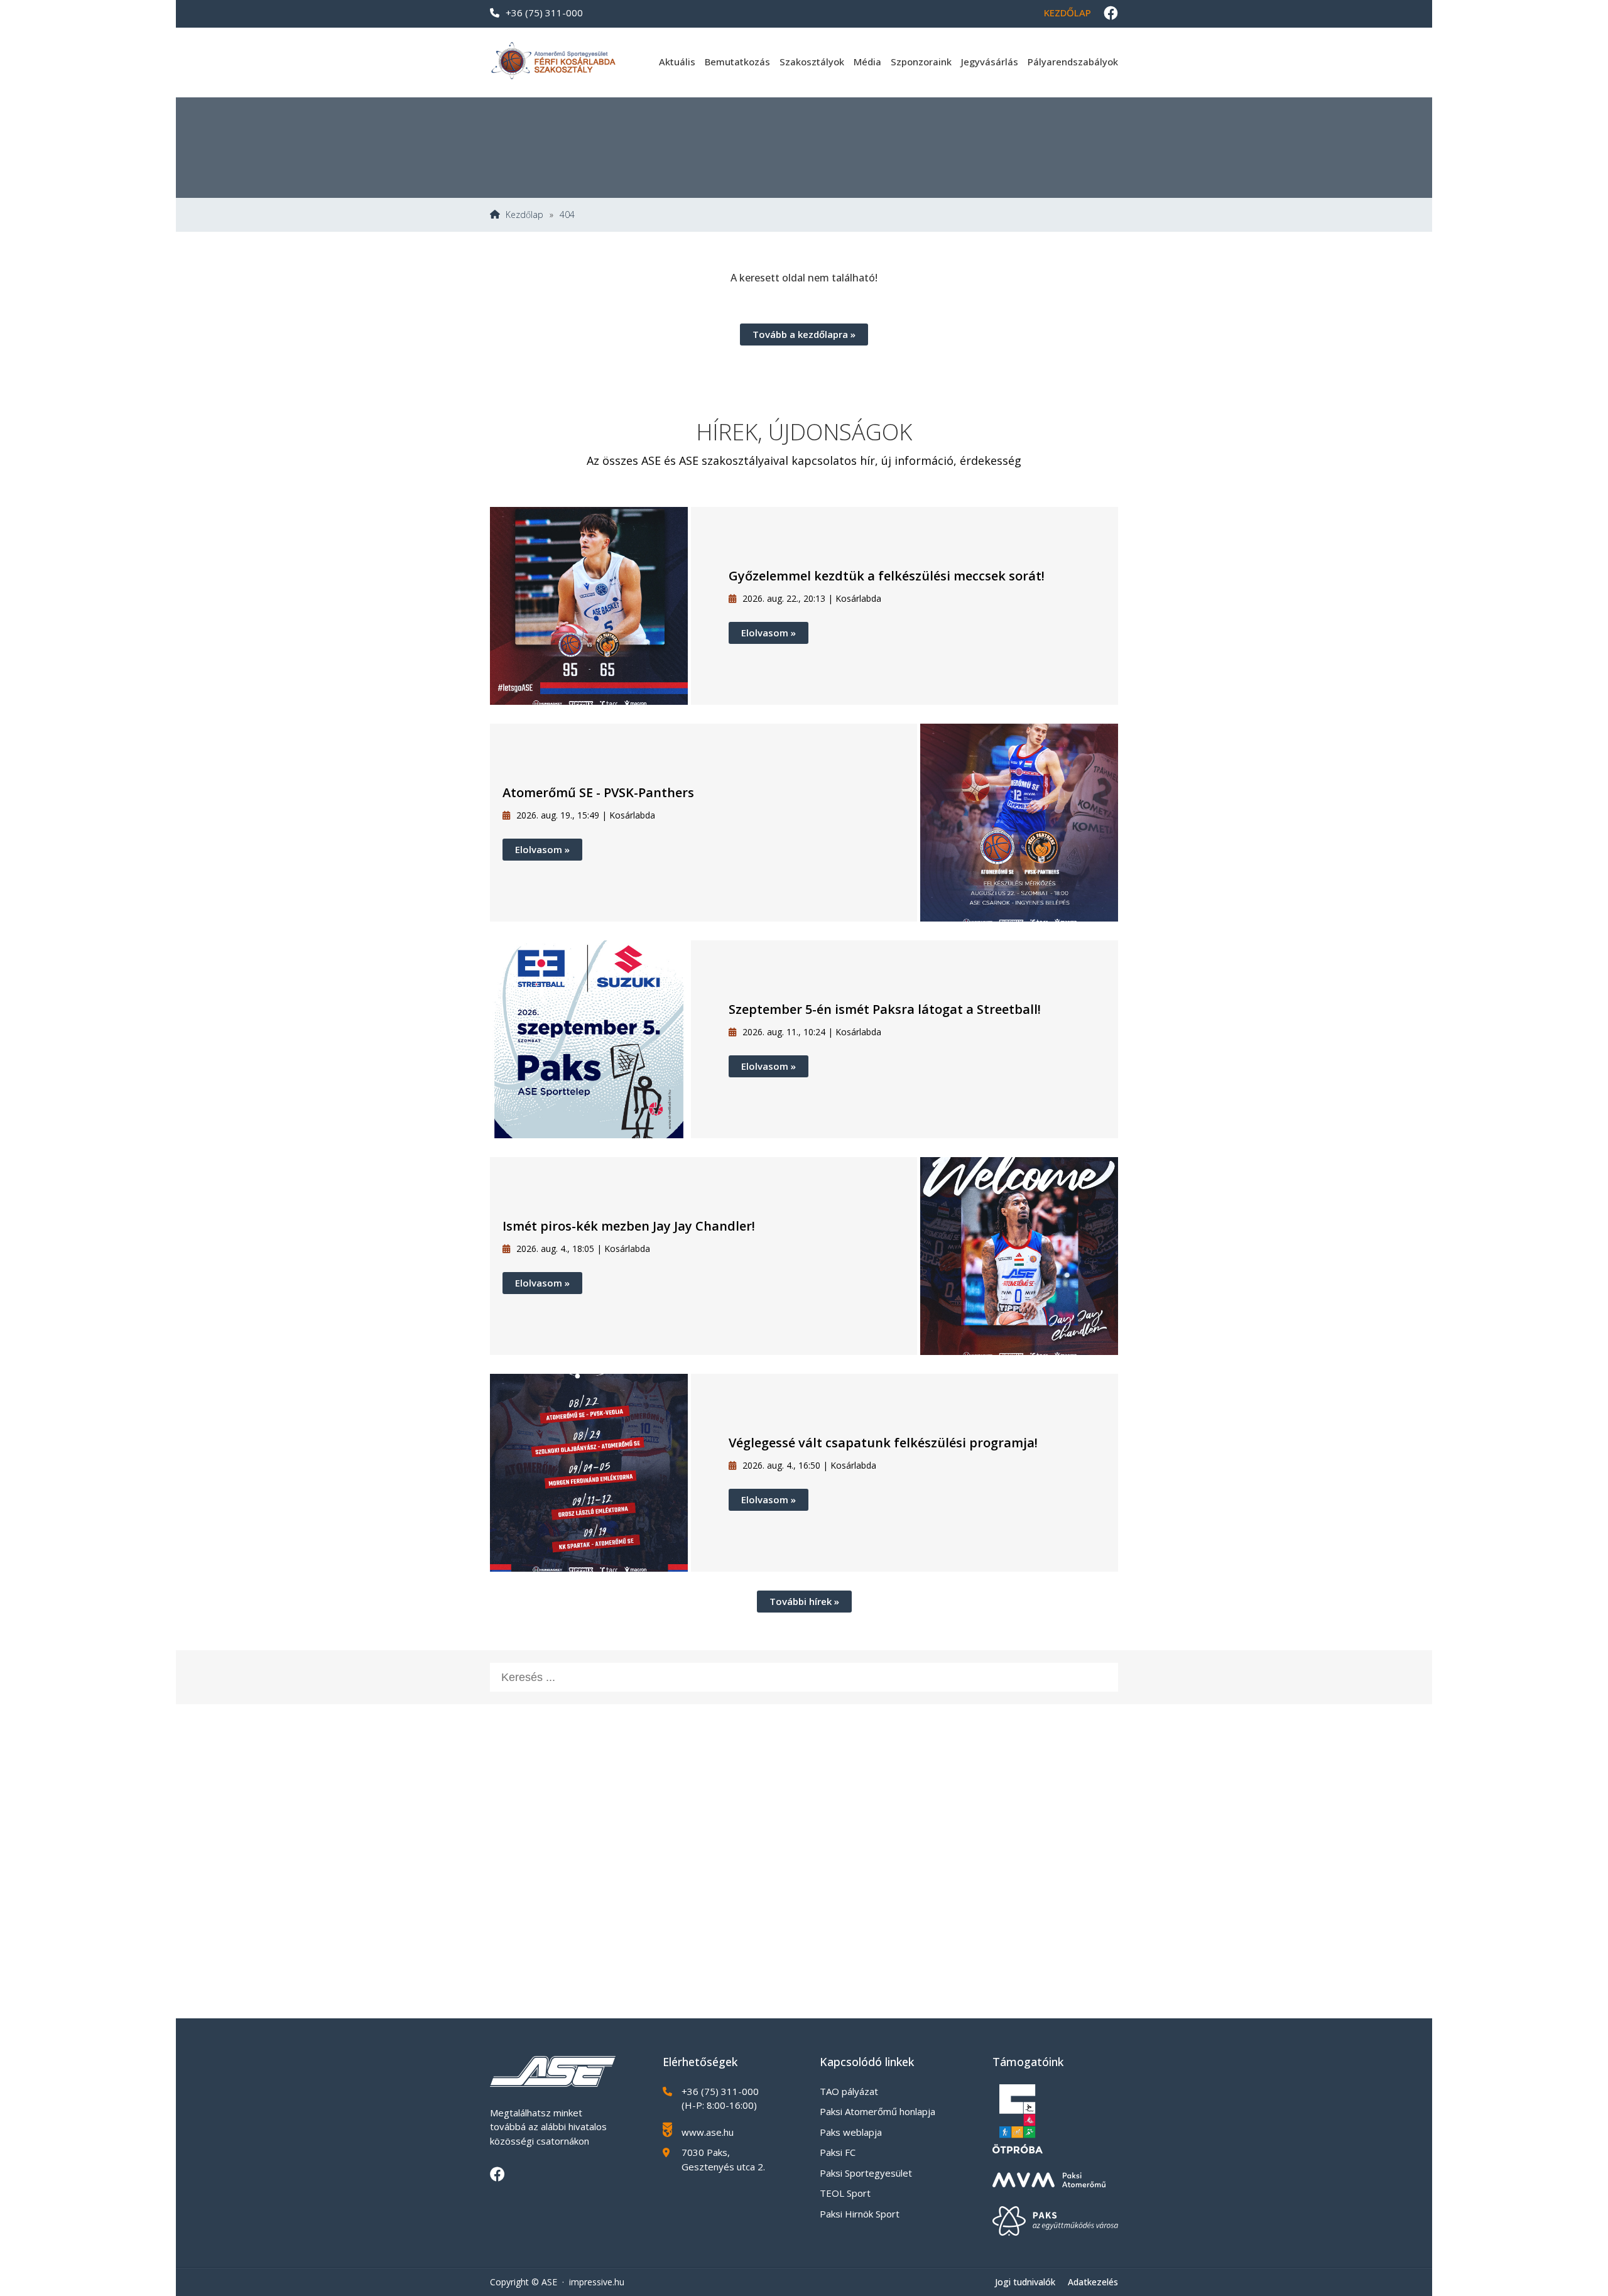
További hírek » (804, 1601)
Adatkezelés (1093, 2282)
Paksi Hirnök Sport (860, 2214)
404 (567, 215)
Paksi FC (838, 2152)
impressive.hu (597, 2282)
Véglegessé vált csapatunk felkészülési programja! (883, 1443)
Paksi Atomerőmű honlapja (877, 2111)
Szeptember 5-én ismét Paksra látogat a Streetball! (885, 1009)
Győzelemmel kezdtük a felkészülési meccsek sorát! (887, 576)
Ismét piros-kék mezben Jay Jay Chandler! (629, 1226)
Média (867, 62)
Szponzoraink (921, 62)
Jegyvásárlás (990, 62)
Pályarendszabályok (1073, 62)
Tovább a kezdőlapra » (804, 334)
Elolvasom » (769, 633)
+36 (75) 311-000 (544, 13)
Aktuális (677, 62)
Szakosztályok (812, 62)
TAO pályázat (849, 2091)
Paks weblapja (851, 2132)
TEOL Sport (845, 2193)
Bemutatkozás (737, 62)
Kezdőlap (1067, 13)
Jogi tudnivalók (1025, 2282)
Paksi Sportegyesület (866, 2173)
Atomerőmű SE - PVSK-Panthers (598, 792)
